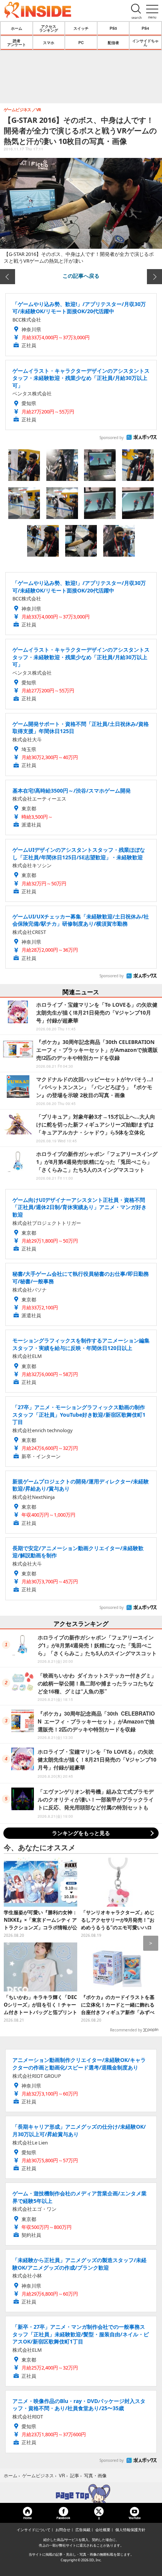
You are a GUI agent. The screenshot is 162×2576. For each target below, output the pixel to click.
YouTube (134, 2518)
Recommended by (126, 2030)
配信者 (113, 43)
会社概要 (103, 2530)
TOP (81, 2493)
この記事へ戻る (81, 276)
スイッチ (81, 28)
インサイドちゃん (145, 43)
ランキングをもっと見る (81, 1833)
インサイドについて (34, 2530)
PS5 (113, 28)
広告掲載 (83, 2530)
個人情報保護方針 (130, 2530)
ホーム (17, 28)
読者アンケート (17, 43)
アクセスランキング (49, 28)
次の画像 (154, 277)
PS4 (145, 28)
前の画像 (8, 277)
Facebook (63, 2518)
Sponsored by (112, 438)
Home (28, 2518)
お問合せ (63, 2530)
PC (81, 43)
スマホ (49, 43)
